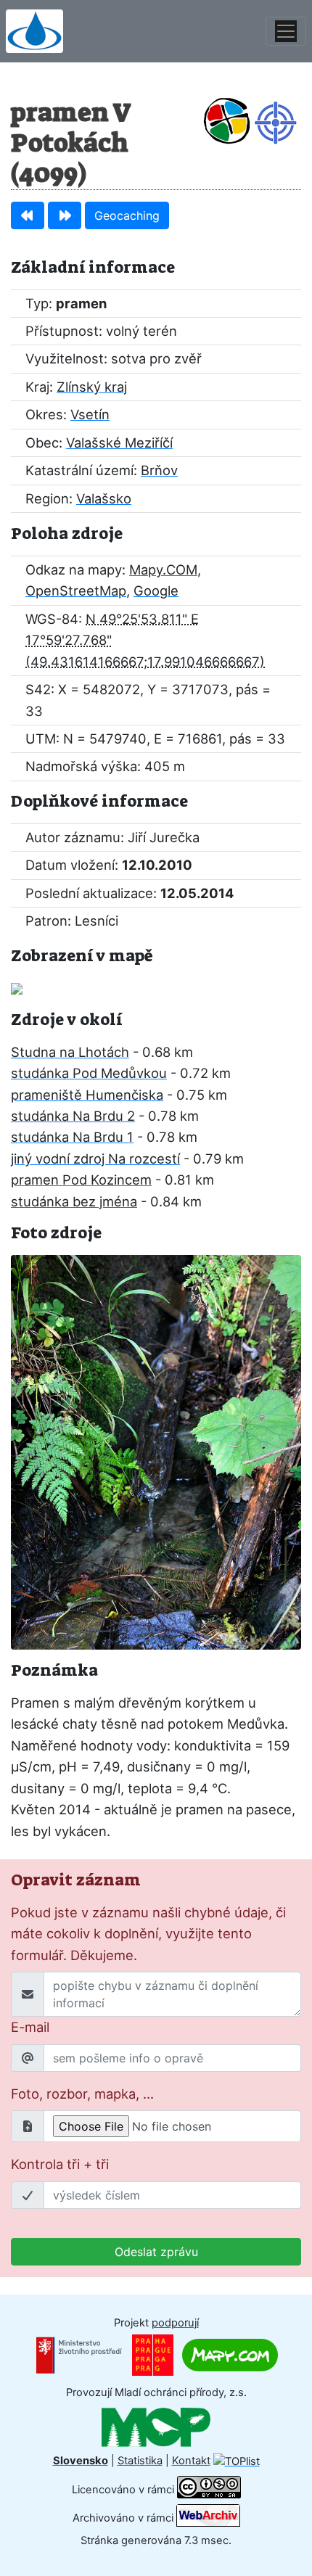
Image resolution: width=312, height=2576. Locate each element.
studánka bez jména (74, 1201)
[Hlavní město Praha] (153, 2355)
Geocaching (127, 215)
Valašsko (104, 498)
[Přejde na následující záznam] (65, 215)
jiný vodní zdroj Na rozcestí (95, 1159)
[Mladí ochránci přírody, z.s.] (156, 2427)
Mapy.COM (163, 569)
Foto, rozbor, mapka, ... (82, 2094)
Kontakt (191, 2461)
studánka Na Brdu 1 (72, 1137)
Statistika (140, 2461)
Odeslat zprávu (156, 2252)
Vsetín (90, 414)
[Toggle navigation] (286, 31)
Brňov (159, 470)
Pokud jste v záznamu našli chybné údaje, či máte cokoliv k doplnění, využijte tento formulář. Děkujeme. (148, 1934)
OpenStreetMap (76, 590)
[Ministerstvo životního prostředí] (79, 2355)
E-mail (30, 2027)
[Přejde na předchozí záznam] (28, 215)
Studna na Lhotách (70, 1052)
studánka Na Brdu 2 (73, 1116)
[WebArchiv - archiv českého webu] (208, 2518)
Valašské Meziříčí (119, 443)
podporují (175, 2323)
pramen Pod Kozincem (81, 1180)
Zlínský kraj (92, 387)
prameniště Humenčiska (87, 1095)
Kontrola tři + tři (60, 2164)
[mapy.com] (230, 2355)
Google (156, 590)
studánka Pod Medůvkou (89, 1073)
